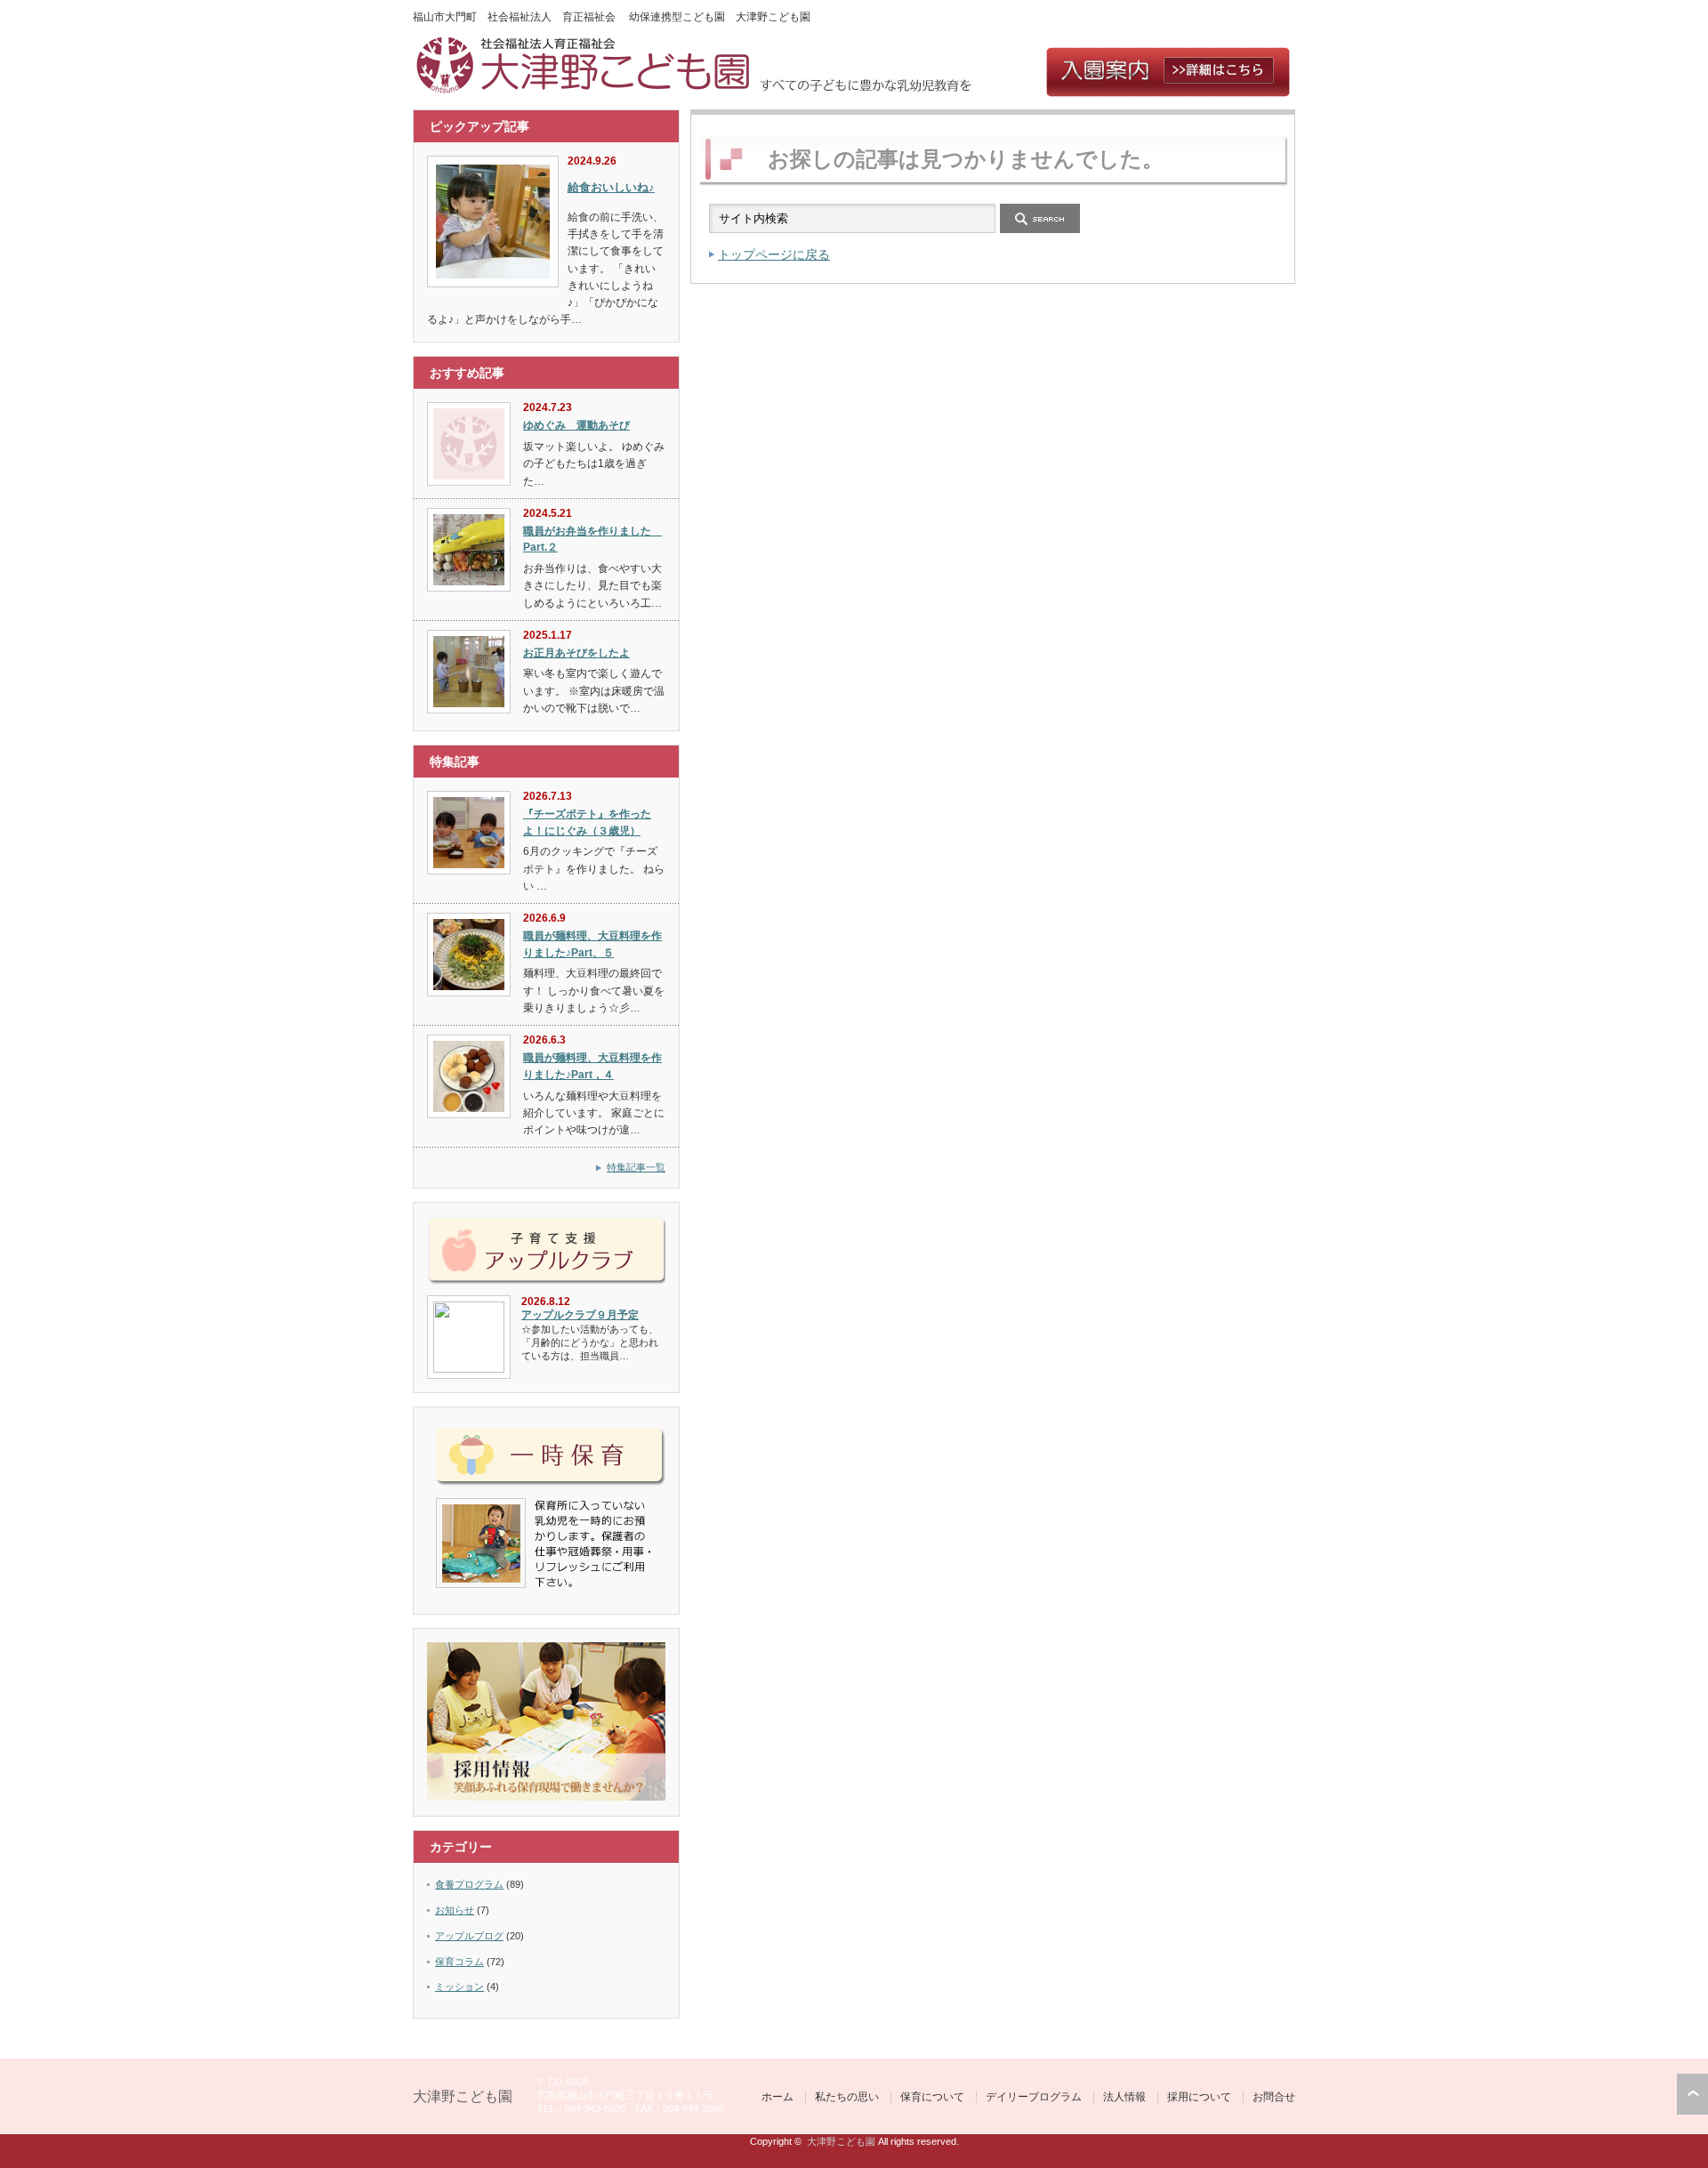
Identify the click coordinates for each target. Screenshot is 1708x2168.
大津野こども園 (463, 2096)
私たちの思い (847, 2097)
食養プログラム (469, 1884)
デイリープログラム (1034, 2097)
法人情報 (1124, 2097)
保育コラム (459, 1962)
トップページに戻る (774, 254)
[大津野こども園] (586, 89)
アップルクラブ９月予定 (580, 1315)
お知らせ (455, 1910)
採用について (1199, 2097)
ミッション (459, 1987)
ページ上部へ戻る (1692, 2094)
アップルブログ (469, 1936)
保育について (932, 2097)
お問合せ (1274, 2097)
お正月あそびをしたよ (576, 653)
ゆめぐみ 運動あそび (576, 425)
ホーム (777, 2097)
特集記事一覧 (636, 1167)
